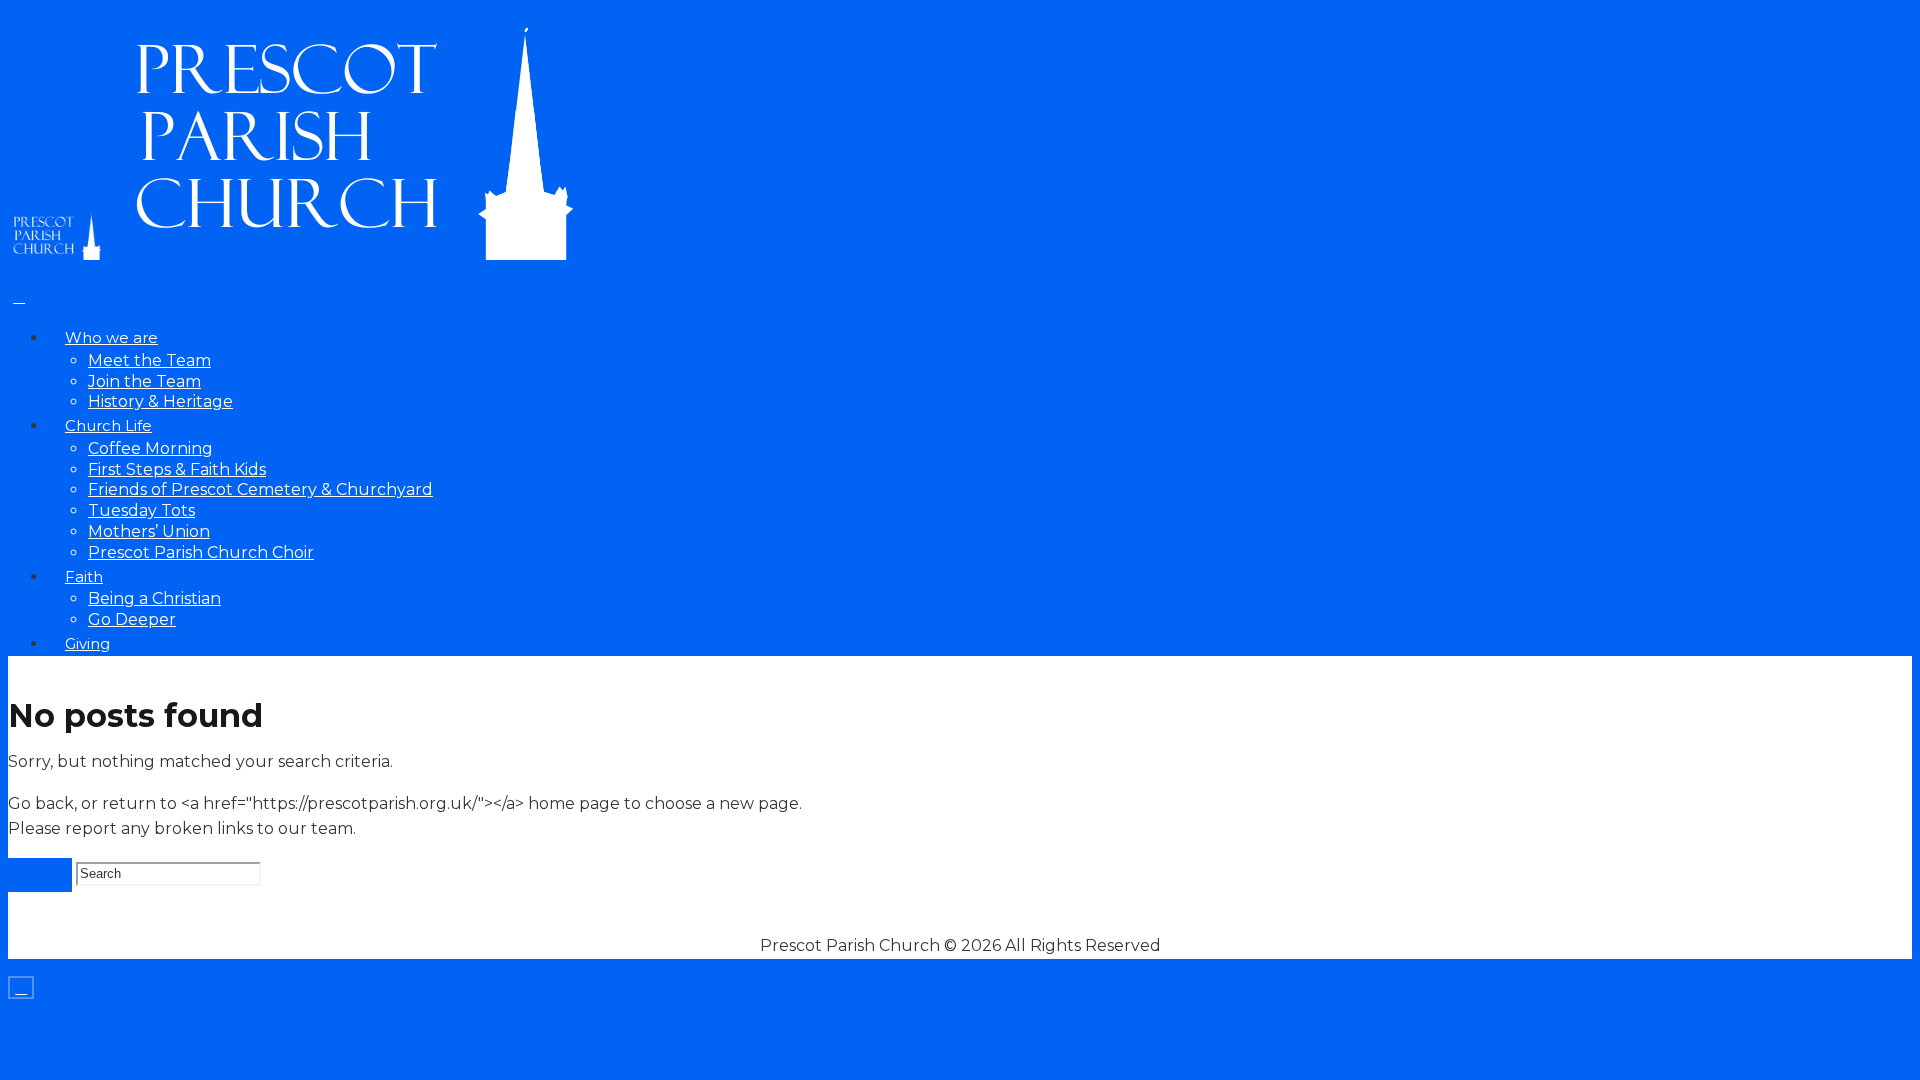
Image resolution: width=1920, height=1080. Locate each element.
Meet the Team (149, 360)
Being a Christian (154, 598)
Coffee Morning (150, 448)
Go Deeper (132, 619)
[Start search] (40, 875)
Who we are (111, 338)
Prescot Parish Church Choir (201, 552)
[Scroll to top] (21, 987)
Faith (84, 577)
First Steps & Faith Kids (177, 469)
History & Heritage (160, 401)
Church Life (108, 426)
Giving (87, 644)
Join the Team (144, 381)
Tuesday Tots (141, 510)
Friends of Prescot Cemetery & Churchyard (260, 489)
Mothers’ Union (149, 531)
